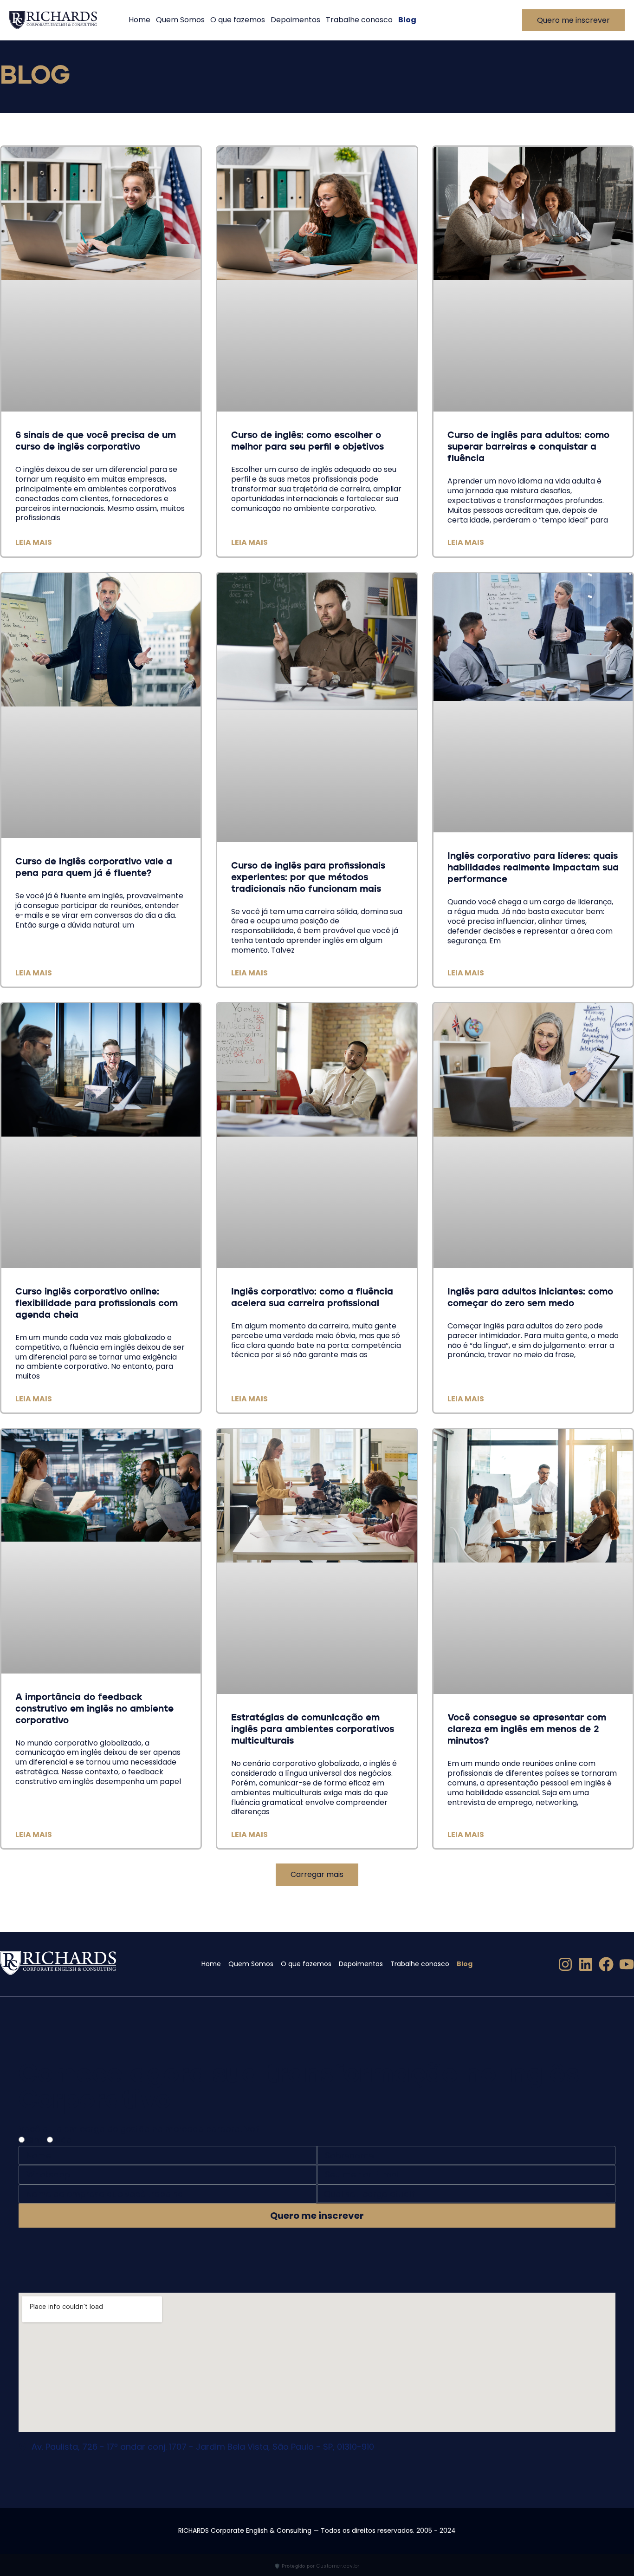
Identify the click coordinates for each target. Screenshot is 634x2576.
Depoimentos (295, 20)
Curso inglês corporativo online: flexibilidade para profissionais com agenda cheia (97, 1304)
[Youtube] (627, 1964)
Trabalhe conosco (359, 20)
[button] (317, 1874)
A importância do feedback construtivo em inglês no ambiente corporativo (94, 1709)
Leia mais (34, 542)
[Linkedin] (586, 1964)
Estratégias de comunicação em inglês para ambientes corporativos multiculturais (313, 1730)
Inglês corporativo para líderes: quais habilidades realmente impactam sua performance (533, 868)
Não (64, 2140)
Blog (407, 20)
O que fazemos (238, 20)
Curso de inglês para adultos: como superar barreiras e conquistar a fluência (528, 447)
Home (139, 20)
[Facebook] (606, 1964)
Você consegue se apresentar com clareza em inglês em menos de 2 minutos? (527, 1730)
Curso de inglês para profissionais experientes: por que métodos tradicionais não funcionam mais (308, 878)
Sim (35, 2140)
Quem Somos (180, 20)
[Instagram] (565, 1964)
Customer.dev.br (338, 2566)
